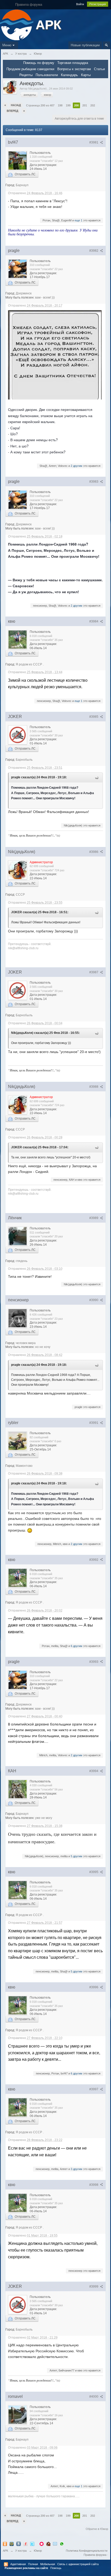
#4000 (94, 2397)
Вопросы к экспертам (74, 69)
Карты (86, 75)
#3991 (94, 1423)
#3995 (94, 1872)
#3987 (94, 972)
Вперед (13, 111)
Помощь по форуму (39, 63)
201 (85, 105)
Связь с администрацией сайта (78, 2564)
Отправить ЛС (24, 174)
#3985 (94, 717)
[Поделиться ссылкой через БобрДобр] (48, 2544)
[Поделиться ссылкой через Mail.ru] (12, 2544)
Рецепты (26, 75)
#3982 (94, 251)
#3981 (94, 142)
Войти (80, 4)
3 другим (77, 2169)
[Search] (106, 45)
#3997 (94, 2089)
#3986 (94, 852)
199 (68, 105)
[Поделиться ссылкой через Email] (55, 2544)
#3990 (94, 1300)
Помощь (56, 2568)
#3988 (94, 1087)
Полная (33, 2564)
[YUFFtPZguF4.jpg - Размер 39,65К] (55, 355)
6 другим (77, 1646)
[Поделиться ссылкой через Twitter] (32, 2544)
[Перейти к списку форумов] (17, 24)
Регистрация (98, 4)
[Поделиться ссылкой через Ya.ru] (26, 2544)
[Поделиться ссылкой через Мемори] (42, 2544)
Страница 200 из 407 (40, 105)
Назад (16, 105)
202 (93, 105)
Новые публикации (85, 45)
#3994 (94, 1771)
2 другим (77, 466)
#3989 (94, 1218)
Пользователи (47, 75)
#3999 (94, 2287)
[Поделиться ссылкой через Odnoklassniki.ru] (5, 2544)
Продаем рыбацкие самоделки (30, 69)
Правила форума (95, 2555)
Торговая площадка (73, 63)
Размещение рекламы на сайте (26, 2568)
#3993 (94, 1662)
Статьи (99, 69)
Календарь (69, 75)
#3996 (94, 1987)
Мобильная (48, 2564)
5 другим (77, 1856)
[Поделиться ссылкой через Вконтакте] (19, 2544)
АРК (5, 2551)
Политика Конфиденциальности (87, 2551)
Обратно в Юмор (97, 2529)
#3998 (94, 2185)
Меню (7, 45)
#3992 (94, 1560)
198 (60, 105)
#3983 (94, 482)
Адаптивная (18, 2564)
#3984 (94, 621)
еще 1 (78, 220)
